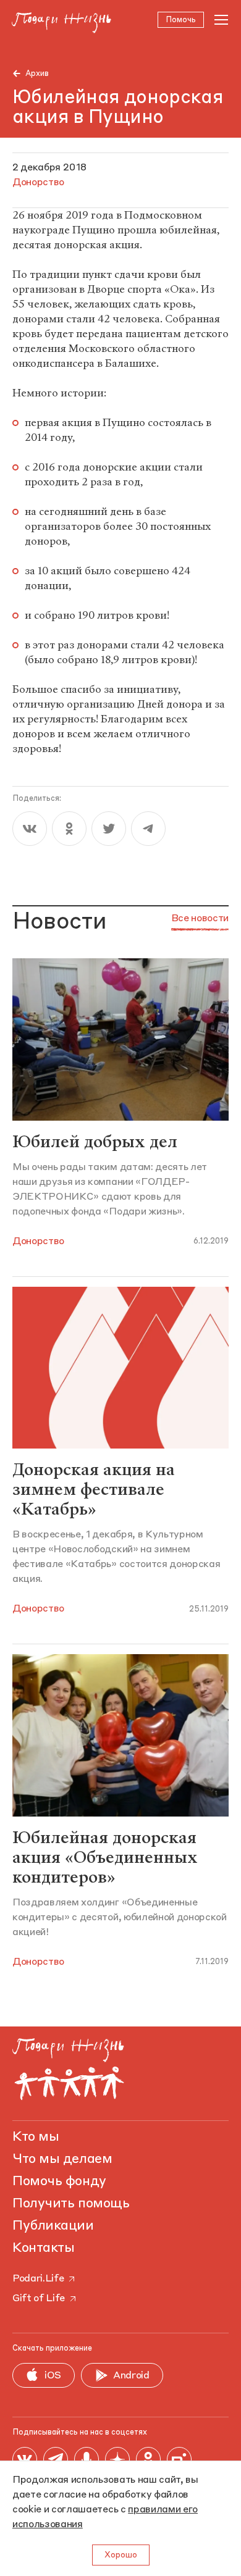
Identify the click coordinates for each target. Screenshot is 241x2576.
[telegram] (148, 829)
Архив (37, 74)
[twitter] (109, 829)
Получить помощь (71, 2204)
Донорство (38, 1242)
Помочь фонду (59, 2181)
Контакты (43, 2248)
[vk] (30, 829)
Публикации (53, 2226)
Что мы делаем (62, 2159)
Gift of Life (39, 2299)
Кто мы (36, 2137)
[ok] (69, 829)
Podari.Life (38, 2279)
